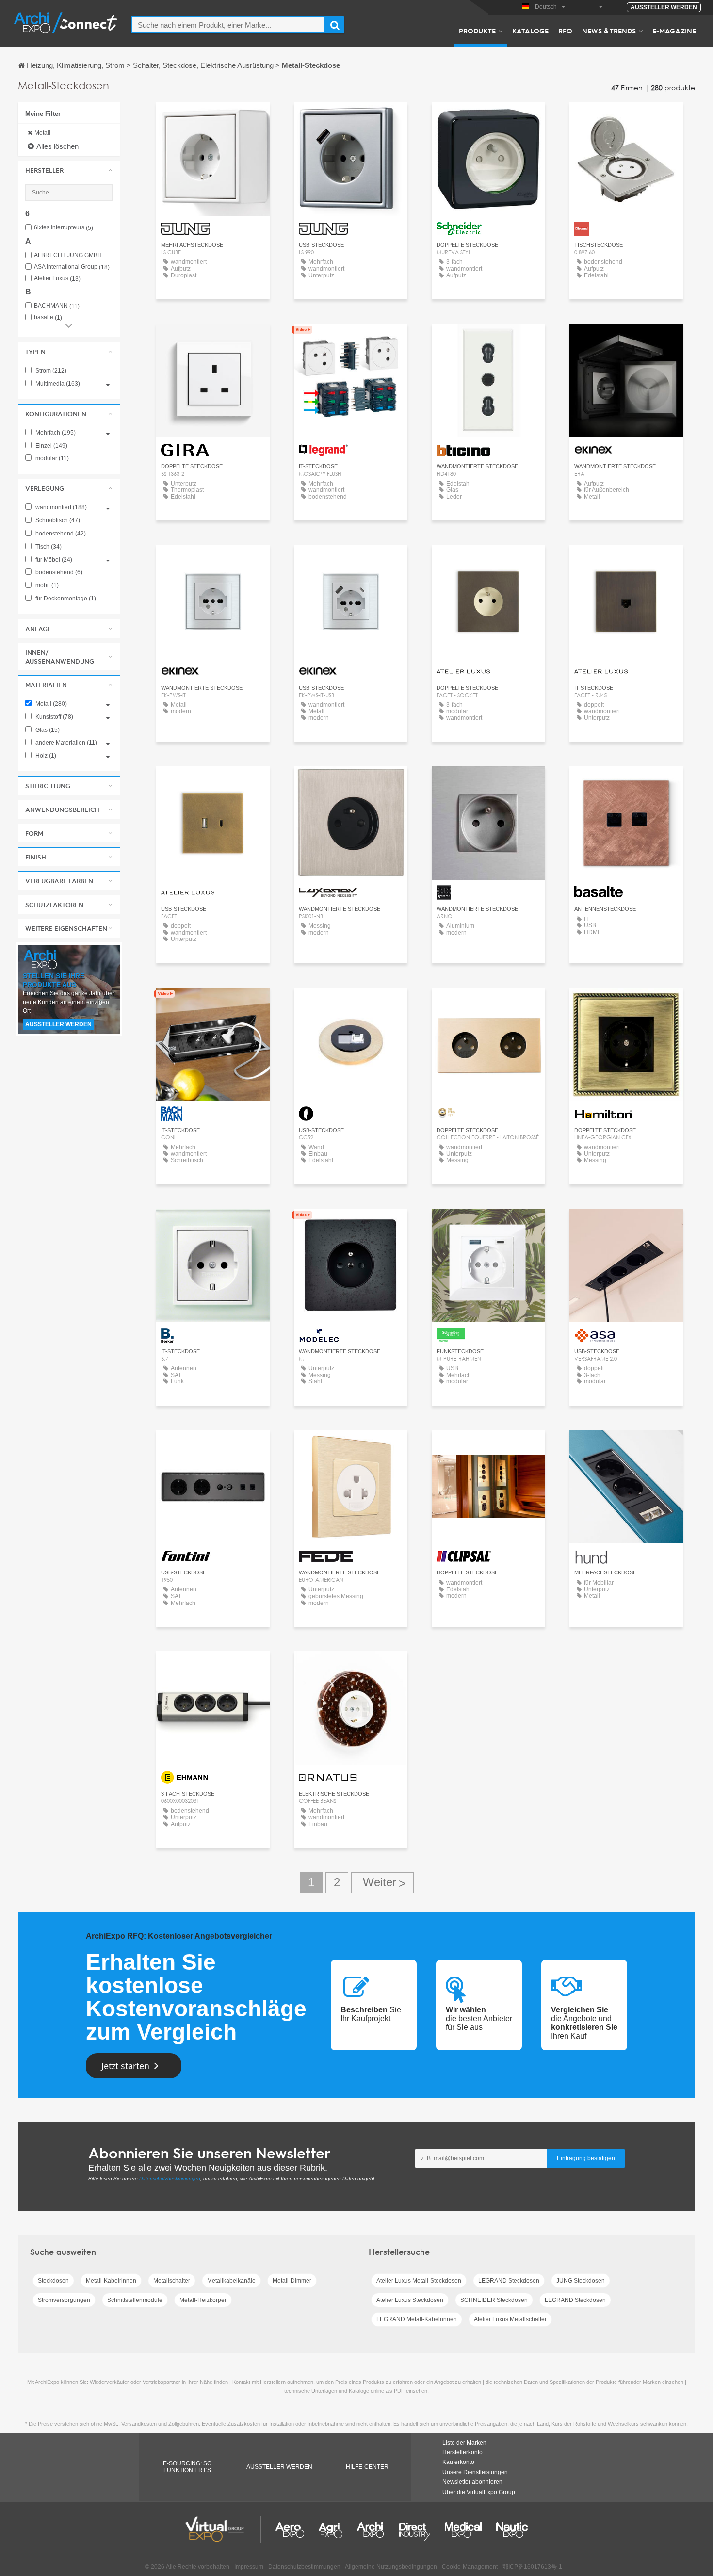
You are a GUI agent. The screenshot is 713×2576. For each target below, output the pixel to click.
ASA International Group (72, 267)
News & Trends (609, 31)
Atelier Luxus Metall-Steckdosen (419, 2281)
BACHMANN (57, 306)
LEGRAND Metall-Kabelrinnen (417, 2319)
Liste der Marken (464, 2443)
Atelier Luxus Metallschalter (510, 2319)
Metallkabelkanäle (231, 2281)
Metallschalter (172, 2281)
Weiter (382, 1883)
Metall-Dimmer (292, 2281)
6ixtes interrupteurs (64, 228)
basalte (48, 317)
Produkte (477, 31)
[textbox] (228, 25)
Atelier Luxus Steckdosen (410, 2300)
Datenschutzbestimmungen (170, 2179)
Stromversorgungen (64, 2300)
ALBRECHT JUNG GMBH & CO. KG (73, 255)
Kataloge (530, 31)
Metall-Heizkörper (203, 2300)
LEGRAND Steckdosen (509, 2281)
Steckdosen (53, 2281)
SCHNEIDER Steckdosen (494, 2300)
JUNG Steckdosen (581, 2281)
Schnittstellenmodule (135, 2300)
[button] (69, 170)
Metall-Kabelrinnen (111, 2281)
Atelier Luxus (57, 279)
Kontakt (489, 119)
